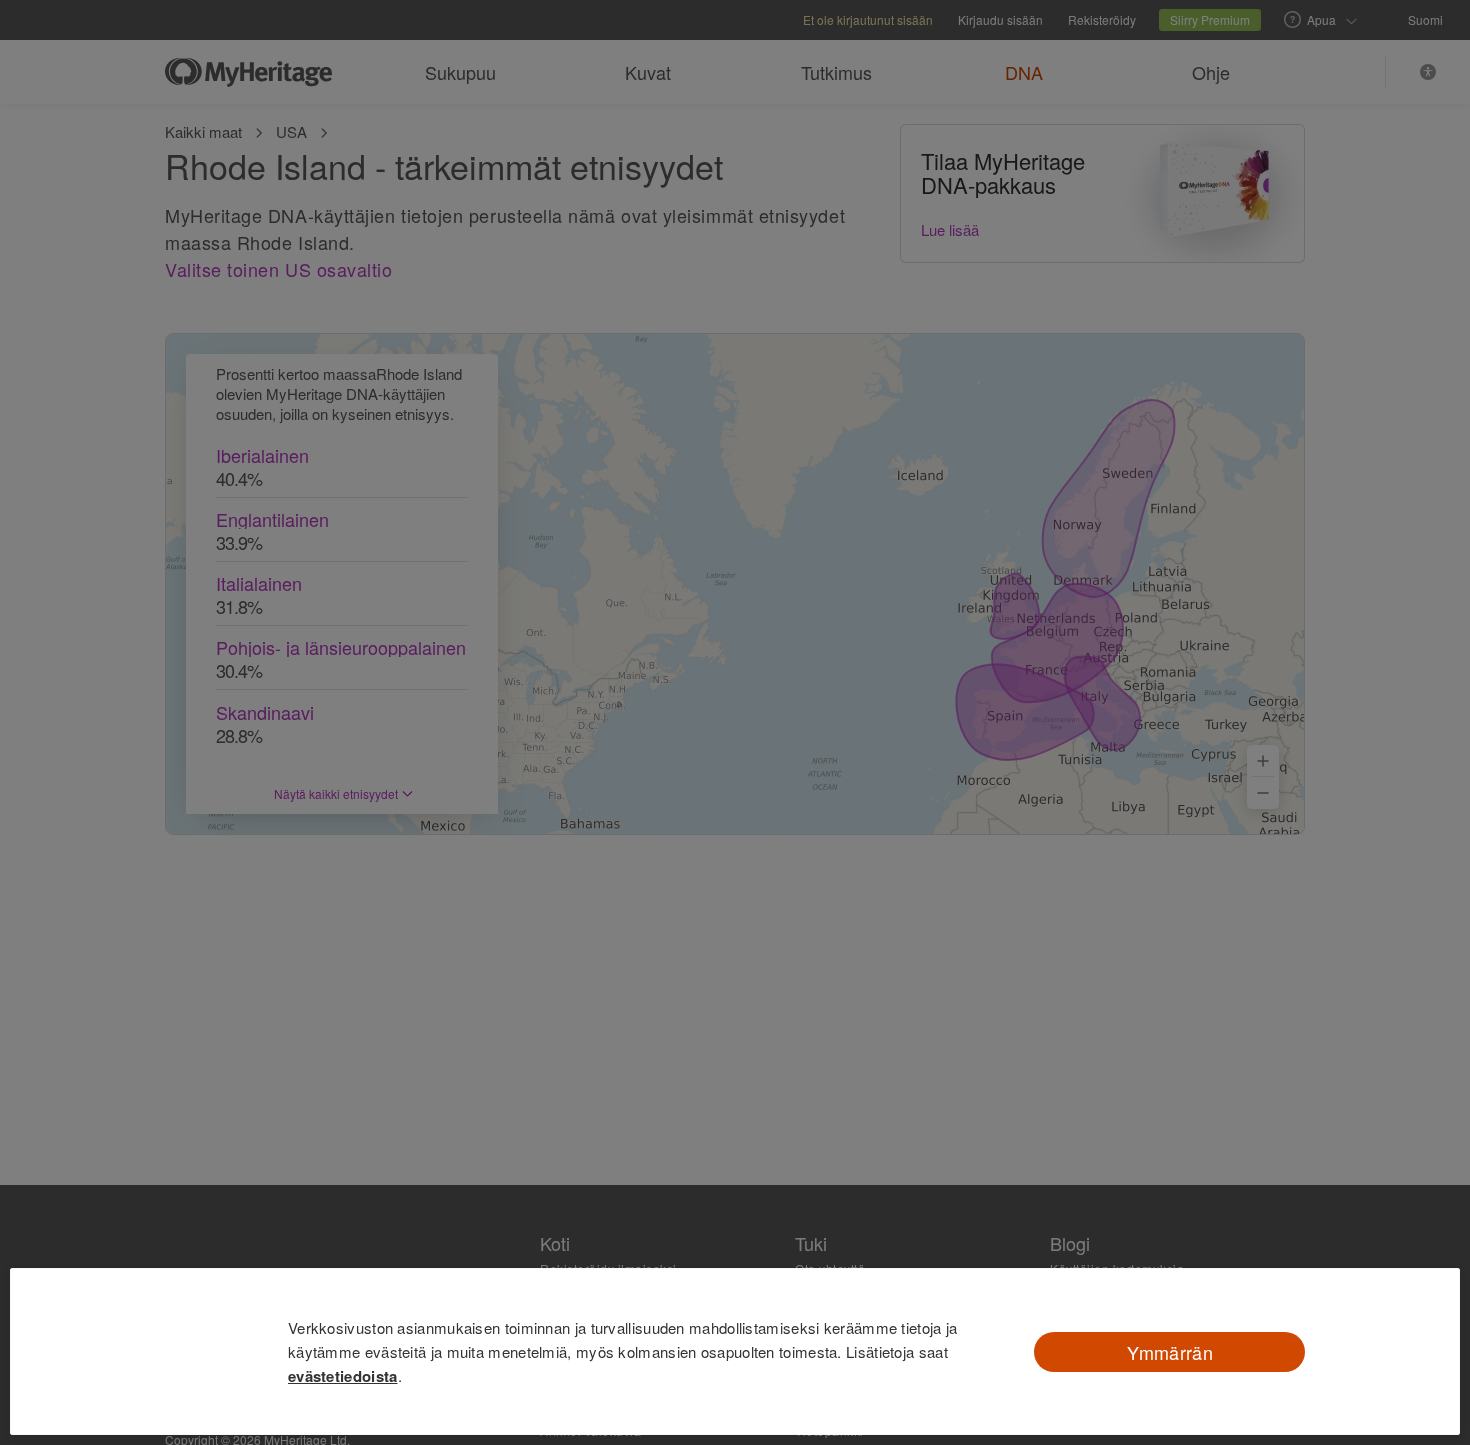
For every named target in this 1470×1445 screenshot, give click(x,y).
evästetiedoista (343, 1376)
